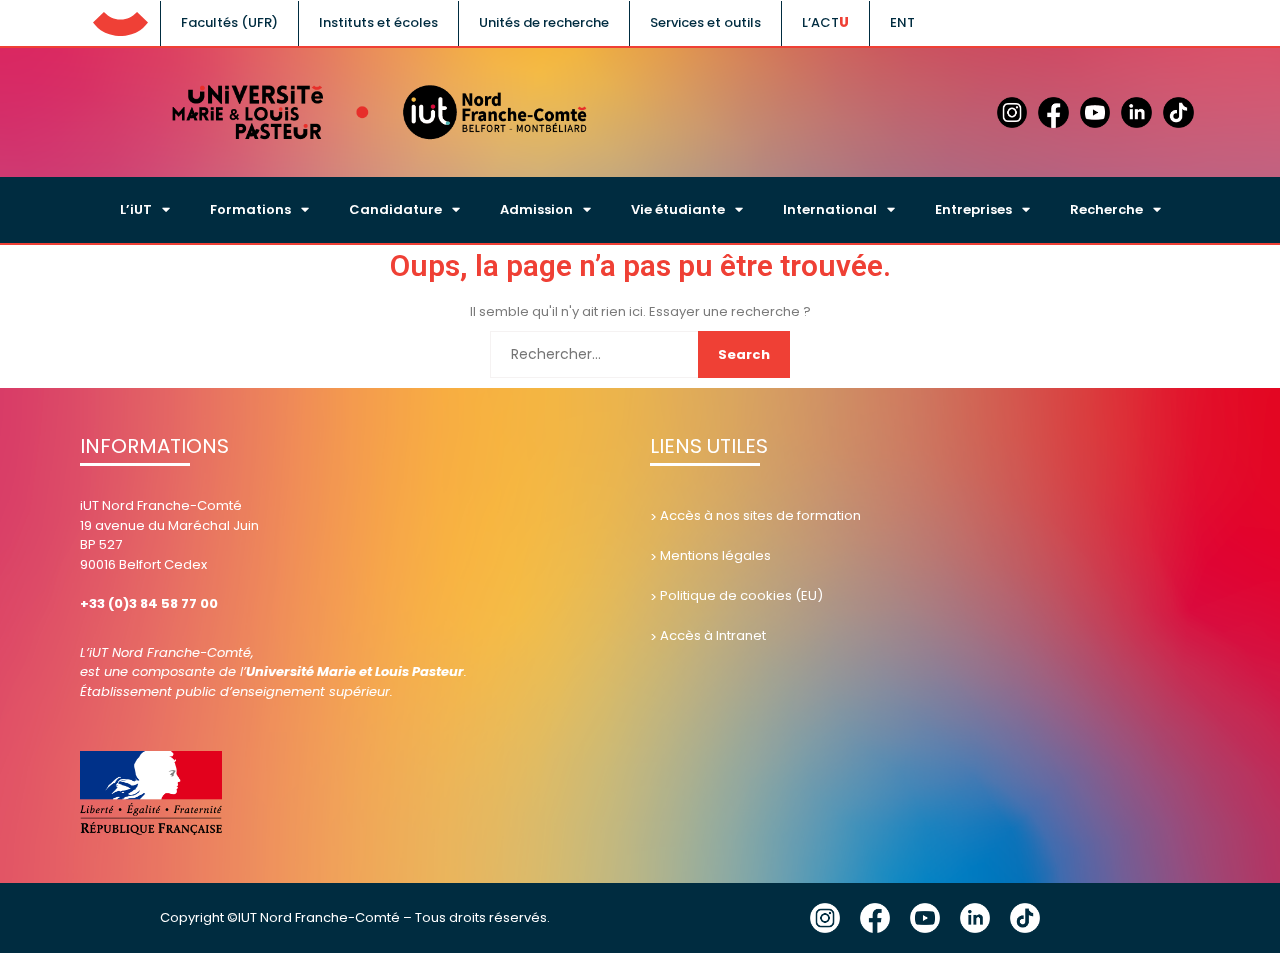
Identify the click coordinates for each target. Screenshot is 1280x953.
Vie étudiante (678, 209)
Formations (250, 209)
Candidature (395, 209)
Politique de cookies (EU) (741, 595)
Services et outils (705, 22)
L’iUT (136, 209)
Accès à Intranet (713, 635)
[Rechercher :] (640, 354)
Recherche (1106, 209)
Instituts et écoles (378, 22)
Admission (536, 209)
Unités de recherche (544, 22)
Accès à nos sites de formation (760, 515)
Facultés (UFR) (229, 22)
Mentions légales (715, 555)
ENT (902, 22)
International (830, 209)
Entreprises (973, 209)
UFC (120, 20)
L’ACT (820, 22)
